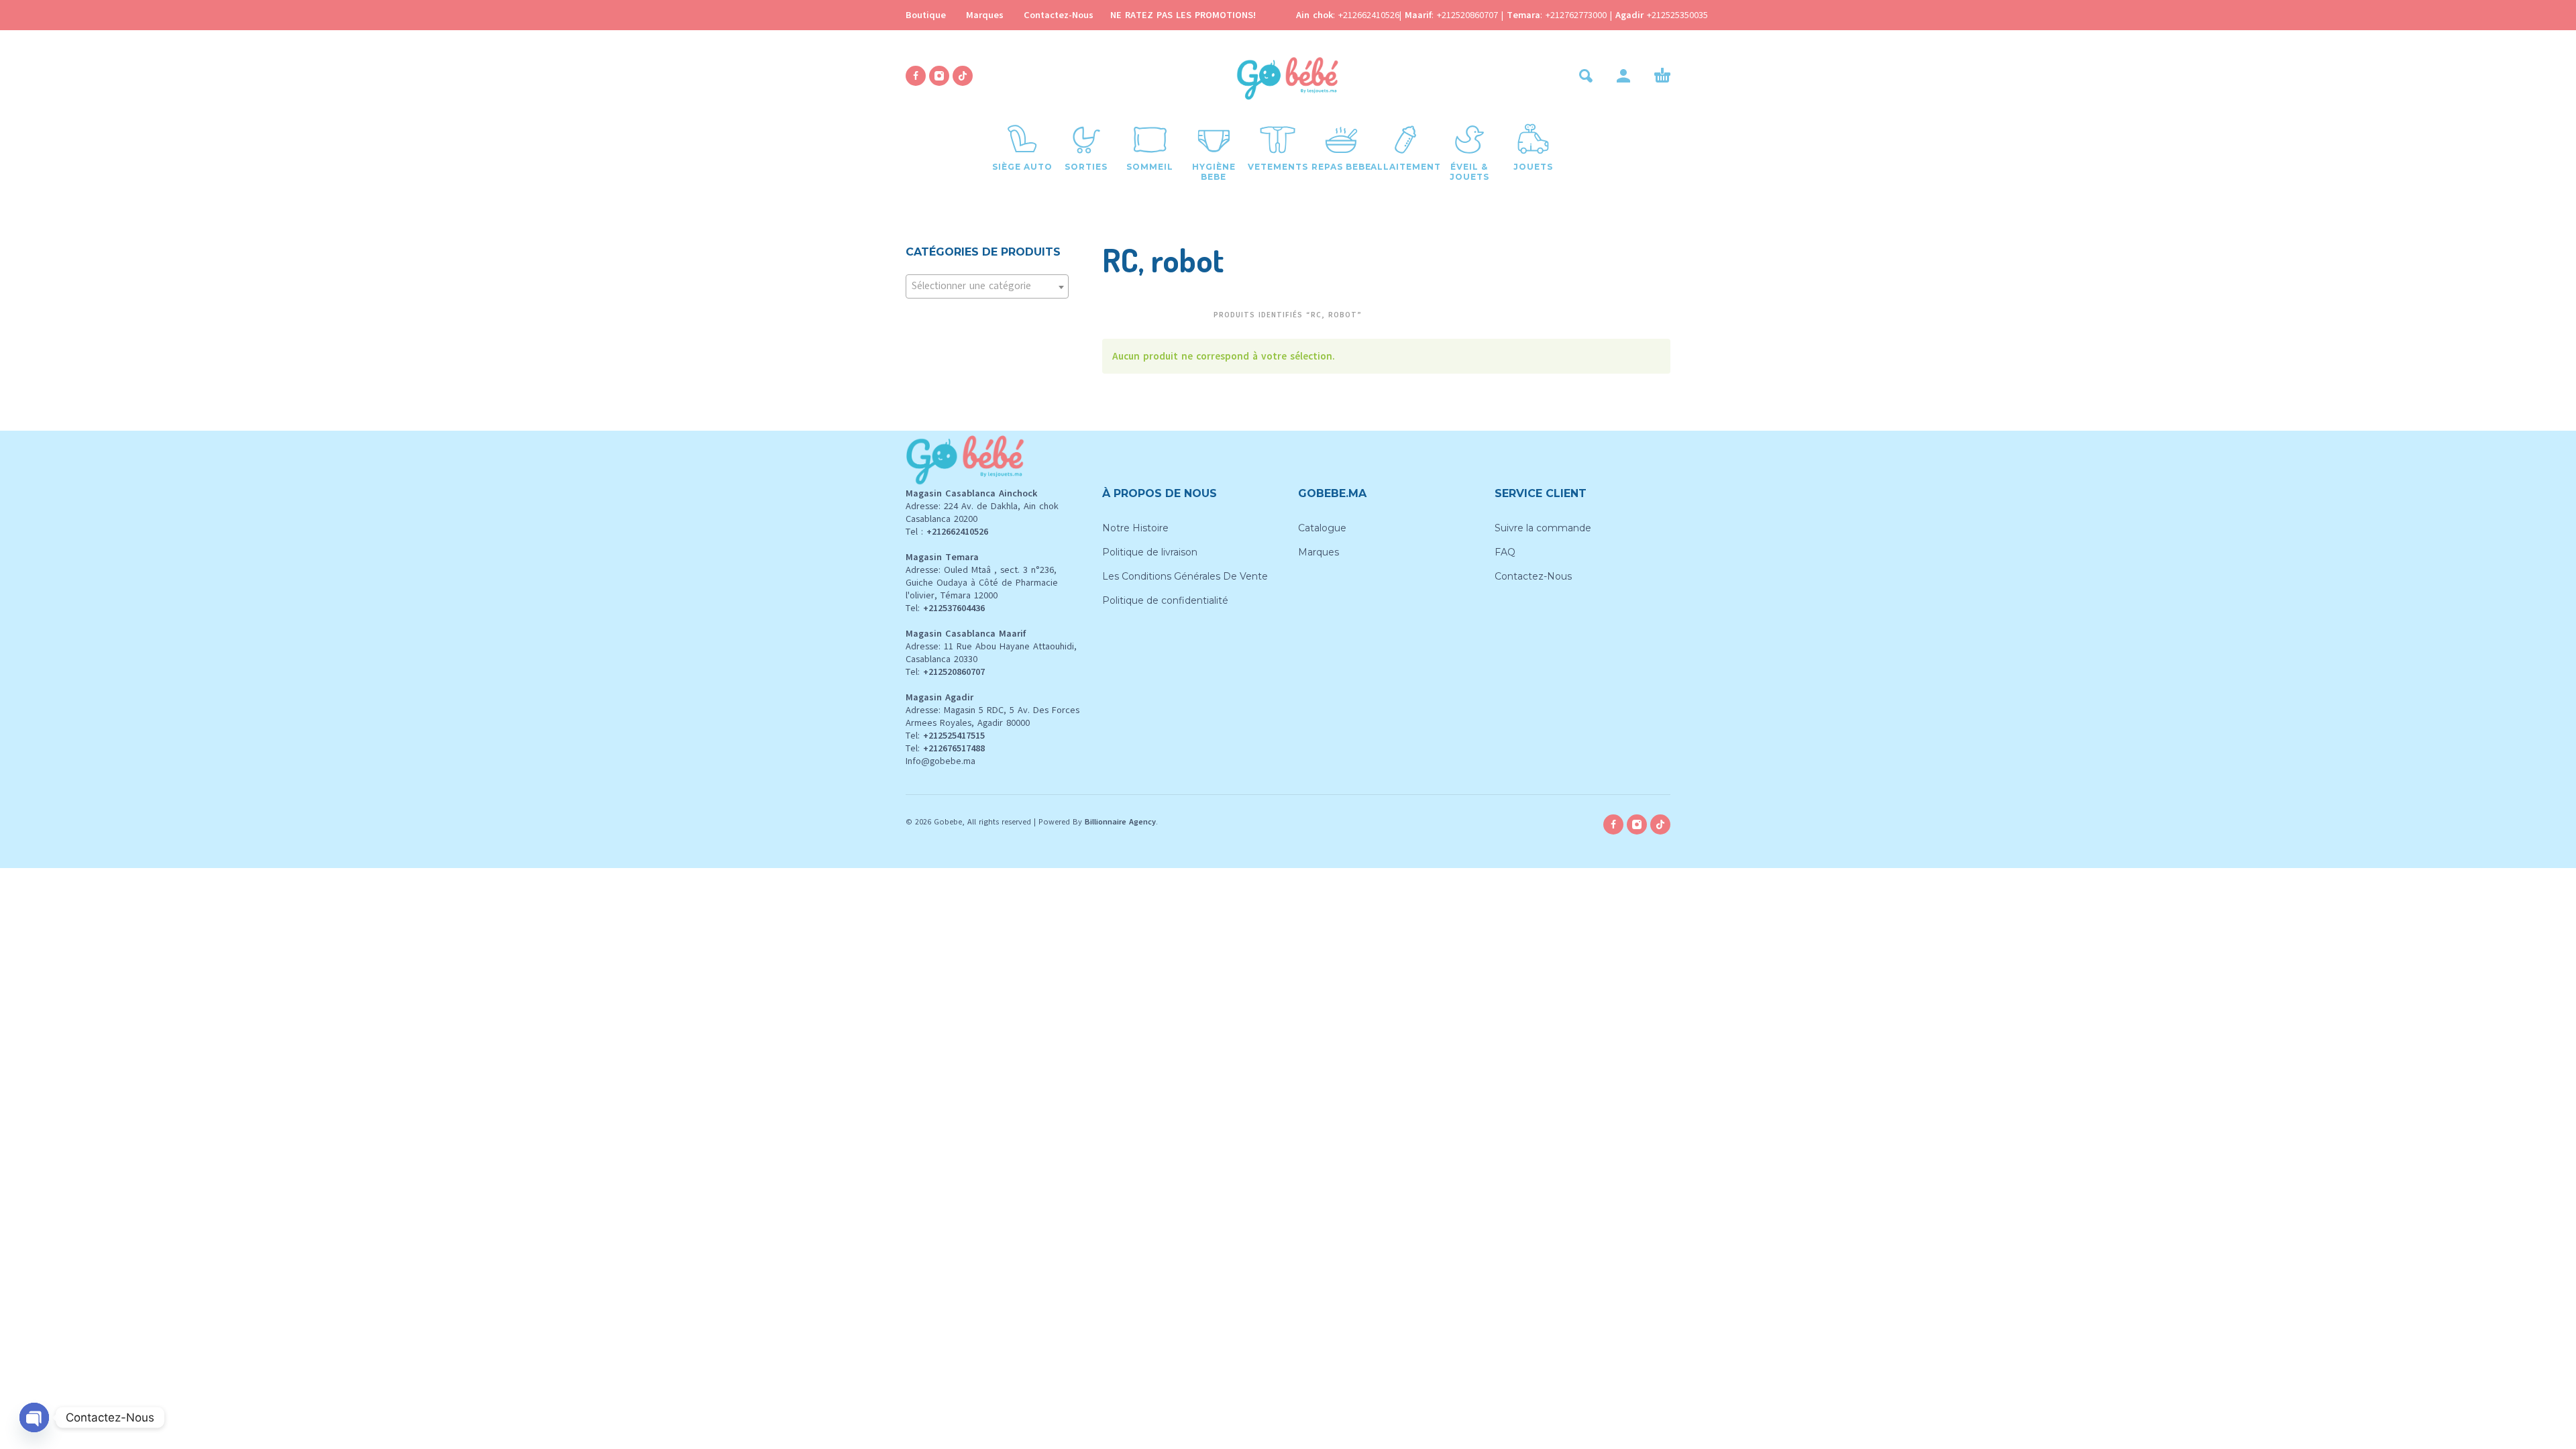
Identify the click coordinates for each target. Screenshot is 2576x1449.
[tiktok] (963, 76)
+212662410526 (1369, 15)
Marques (985, 15)
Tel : (947, 532)
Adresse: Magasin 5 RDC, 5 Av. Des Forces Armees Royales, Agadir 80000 (992, 716)
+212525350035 (1677, 15)
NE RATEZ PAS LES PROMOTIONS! (1183, 15)
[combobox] (987, 286)
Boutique (926, 15)
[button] (1586, 76)
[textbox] (987, 286)
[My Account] (1623, 76)
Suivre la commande (1543, 528)
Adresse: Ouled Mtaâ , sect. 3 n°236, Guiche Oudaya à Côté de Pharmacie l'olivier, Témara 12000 (982, 583)
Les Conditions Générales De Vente (1185, 576)
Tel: (945, 608)
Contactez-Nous (1059, 15)
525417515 (964, 736)
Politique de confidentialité (1165, 600)
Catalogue (1322, 528)
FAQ (1505, 552)
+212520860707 (1469, 15)
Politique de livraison (1150, 552)
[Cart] (1662, 76)
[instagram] (939, 76)
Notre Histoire (1135, 528)
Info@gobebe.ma (941, 761)
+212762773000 (1578, 15)
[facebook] (916, 76)
